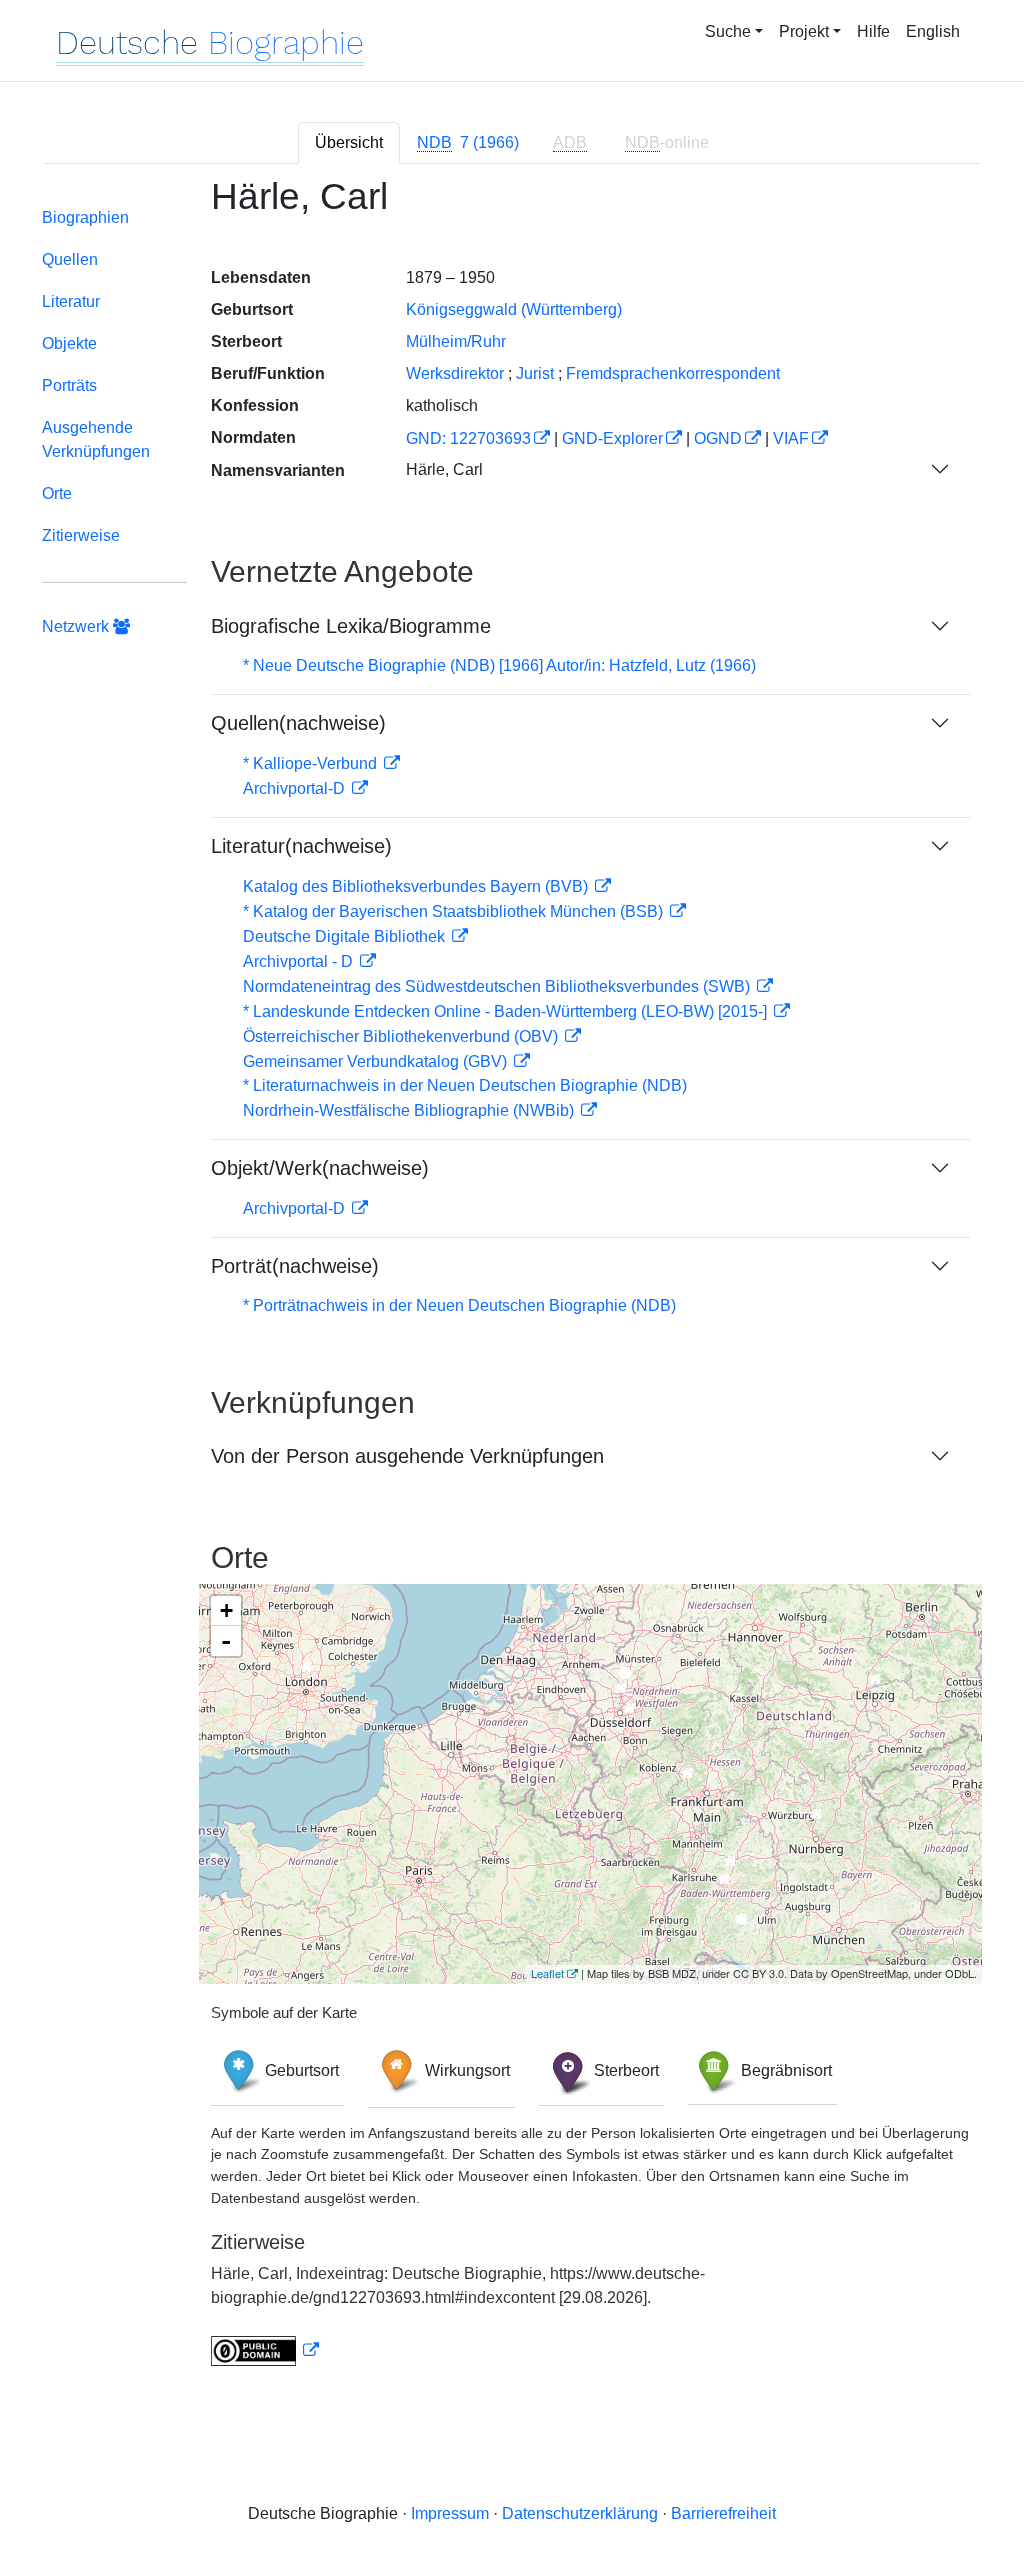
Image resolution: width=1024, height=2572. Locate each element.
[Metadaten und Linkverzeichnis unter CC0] (265, 2350)
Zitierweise (81, 535)
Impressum (450, 2513)
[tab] (468, 143)
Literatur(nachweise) (301, 846)
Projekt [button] (804, 31)
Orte (57, 493)
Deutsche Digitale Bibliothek (346, 936)
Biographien (85, 217)
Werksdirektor (455, 373)
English (933, 31)
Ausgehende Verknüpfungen (96, 439)
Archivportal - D (300, 961)
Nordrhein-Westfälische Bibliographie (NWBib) (410, 1110)
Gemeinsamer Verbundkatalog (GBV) (377, 1061)
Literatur (71, 301)
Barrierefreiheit (723, 2513)
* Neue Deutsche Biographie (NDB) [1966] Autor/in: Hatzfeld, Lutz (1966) (499, 665)
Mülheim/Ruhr (456, 341)
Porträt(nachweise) (295, 1266)
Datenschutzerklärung (580, 2513)
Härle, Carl (444, 469)
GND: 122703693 (468, 438)
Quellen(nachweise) (298, 723)
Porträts (69, 385)
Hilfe (873, 31)
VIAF (791, 438)
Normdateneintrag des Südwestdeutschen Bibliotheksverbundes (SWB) (498, 986)
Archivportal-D (296, 788)
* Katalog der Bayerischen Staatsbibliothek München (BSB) (455, 911)
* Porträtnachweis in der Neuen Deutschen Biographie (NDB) (459, 1305)
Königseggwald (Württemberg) (514, 309)
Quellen (70, 259)
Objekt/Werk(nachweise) (320, 1168)
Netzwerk (77, 626)
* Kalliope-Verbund (312, 763)
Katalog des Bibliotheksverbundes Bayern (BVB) (417, 886)
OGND (718, 438)
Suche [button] (728, 31)
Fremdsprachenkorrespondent (673, 373)
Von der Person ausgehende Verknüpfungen (407, 1456)
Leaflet (547, 1973)
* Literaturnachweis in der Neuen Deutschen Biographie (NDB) (465, 1085)
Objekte (69, 343)
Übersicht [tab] (349, 142)
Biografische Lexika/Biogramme (351, 626)
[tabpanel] (512, 1283)
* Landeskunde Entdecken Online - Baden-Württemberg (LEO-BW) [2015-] (507, 1011)
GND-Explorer (612, 438)
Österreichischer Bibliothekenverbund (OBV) (402, 1036)
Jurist (535, 373)
